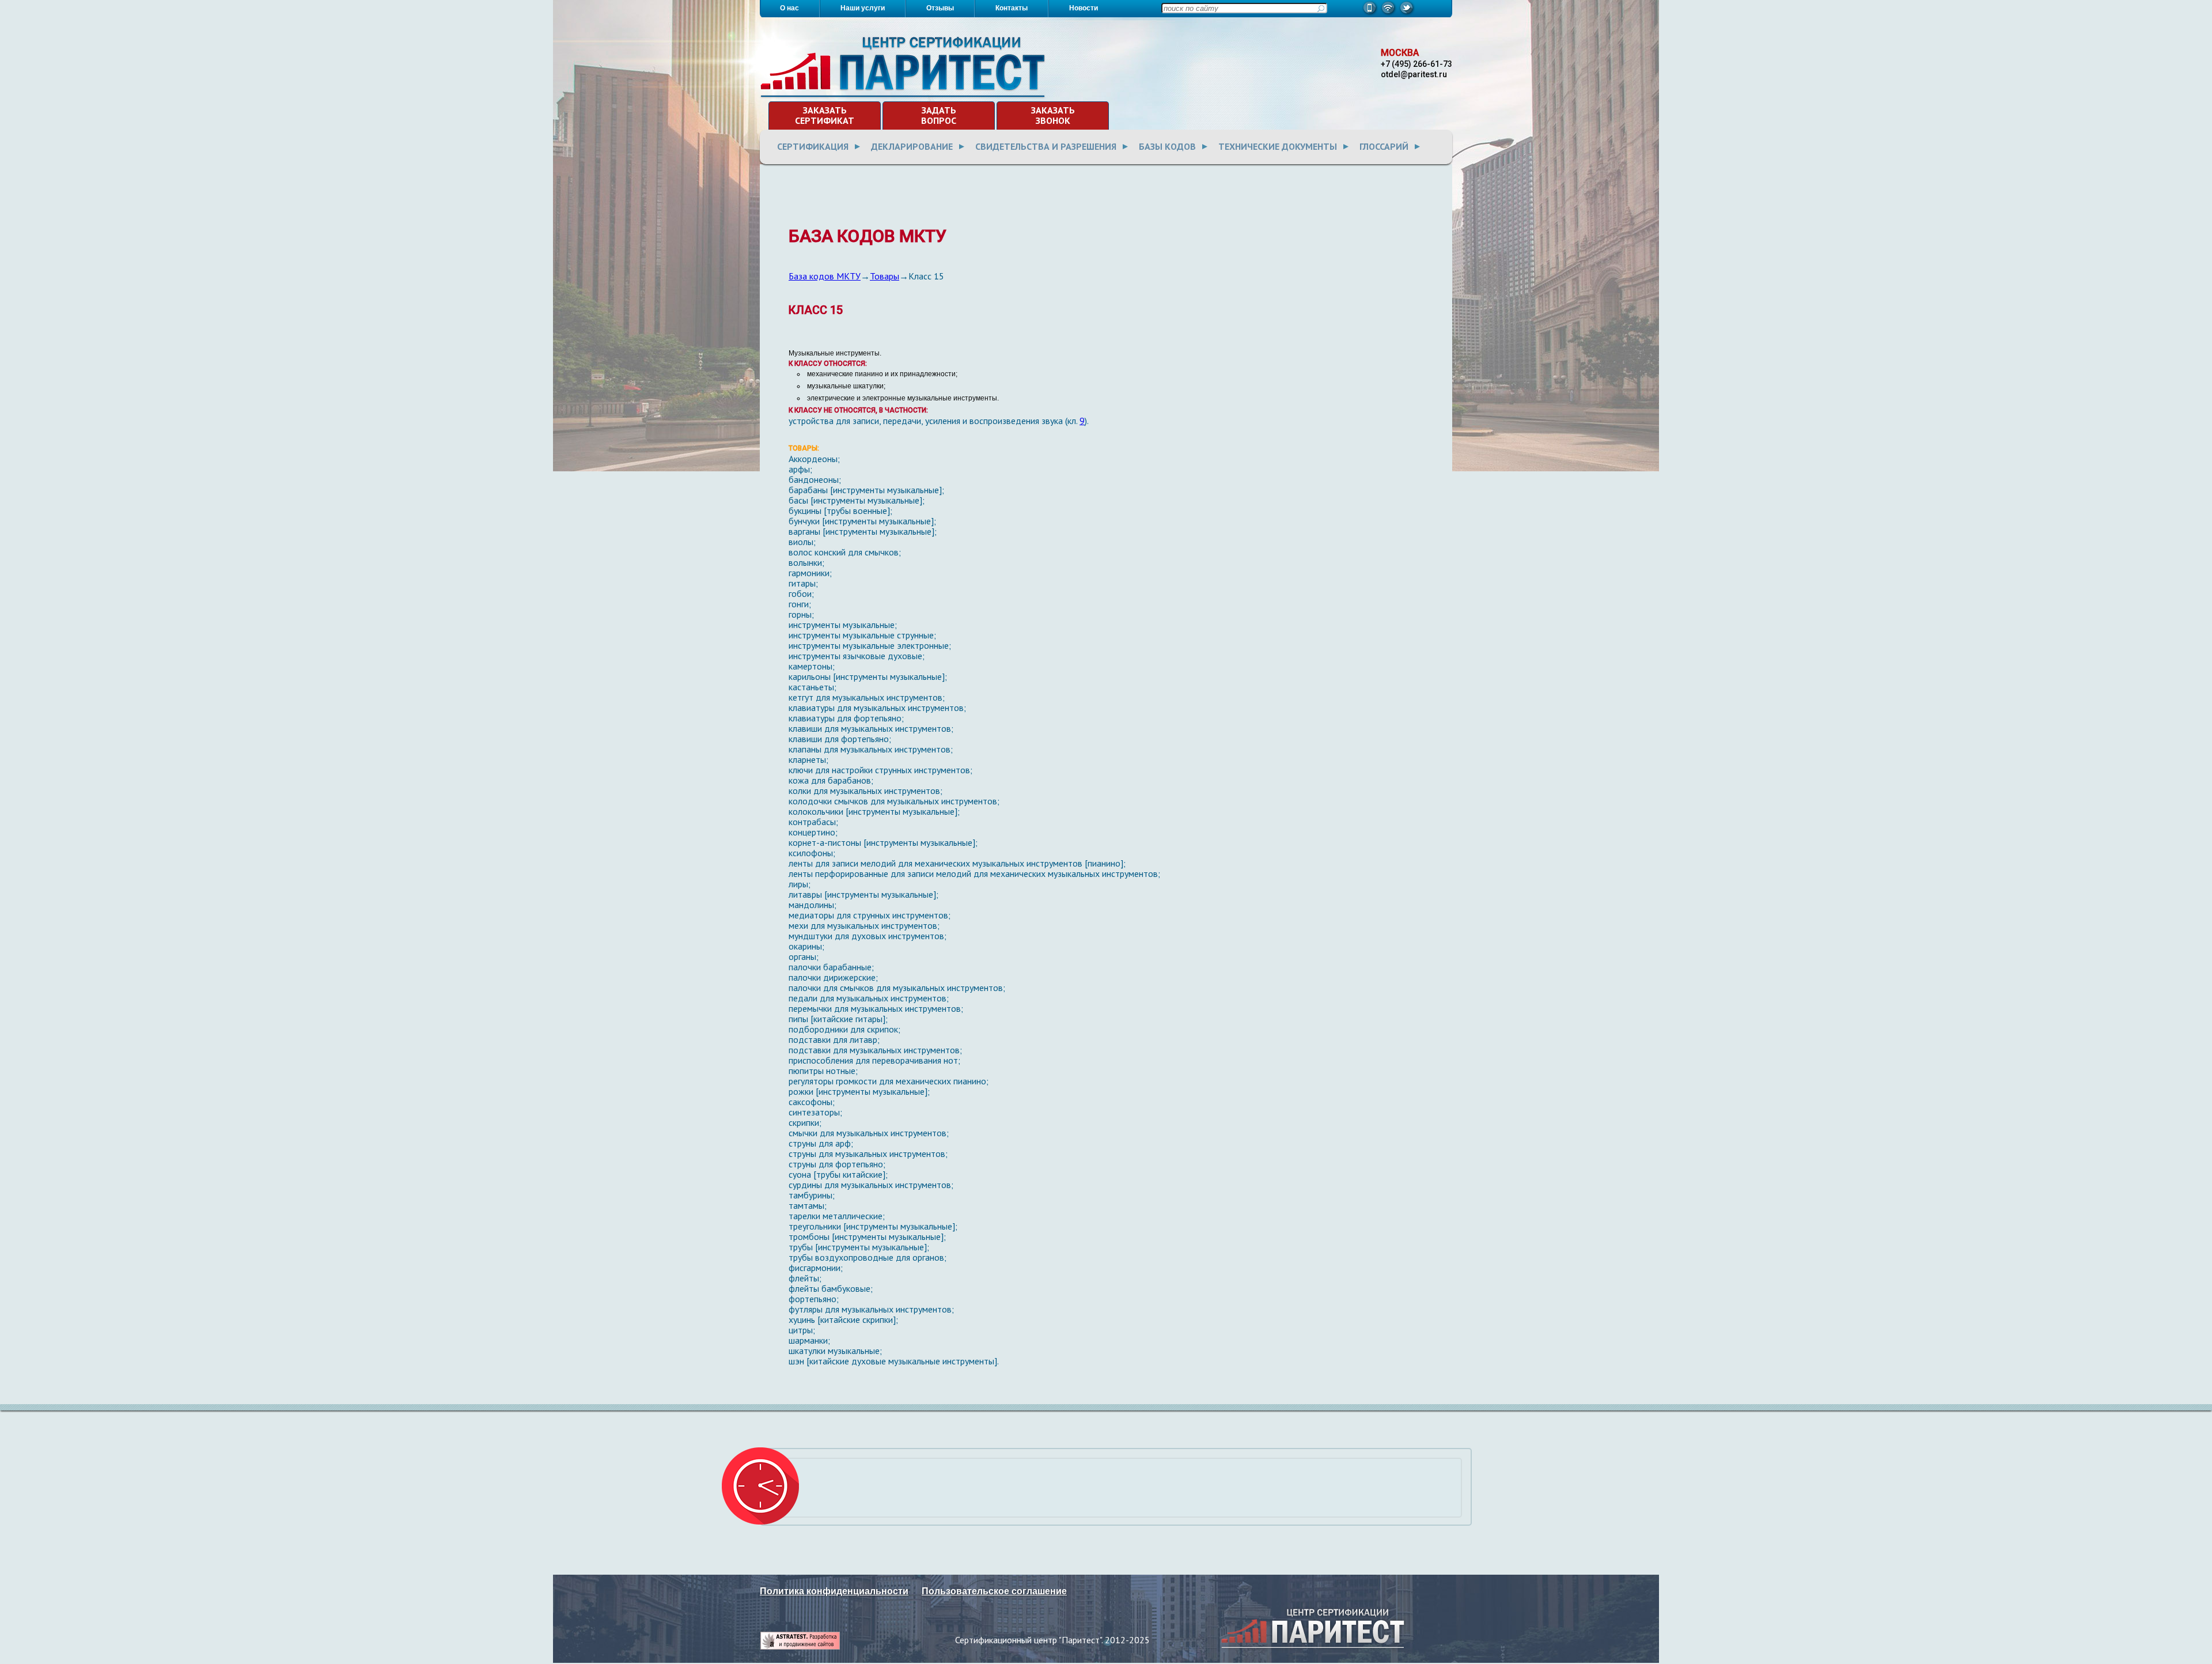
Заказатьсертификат (825, 115)
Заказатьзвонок (1053, 115)
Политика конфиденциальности (834, 1591)
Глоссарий (1384, 146)
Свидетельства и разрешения (1046, 146)
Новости (1084, 8)
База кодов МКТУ (825, 276)
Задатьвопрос (939, 115)
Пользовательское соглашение (994, 1591)
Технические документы (1278, 146)
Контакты (1012, 8)
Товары (885, 276)
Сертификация (813, 146)
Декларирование (912, 146)
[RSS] (1389, 14)
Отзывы (940, 8)
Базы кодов (1167, 146)
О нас (789, 8)
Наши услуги (863, 8)
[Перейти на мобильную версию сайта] (1370, 14)
